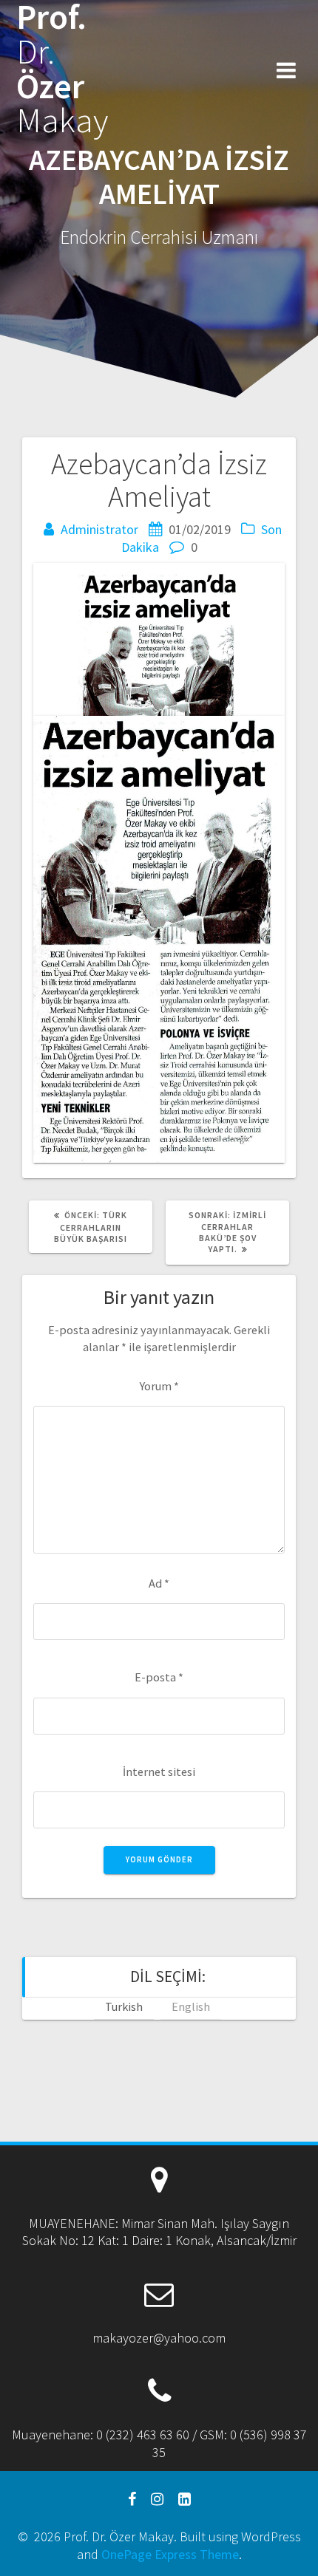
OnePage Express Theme (170, 2554)
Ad (159, 1583)
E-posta (159, 1677)
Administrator (99, 529)
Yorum (159, 1386)
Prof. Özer (62, 69)
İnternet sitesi (159, 1772)
